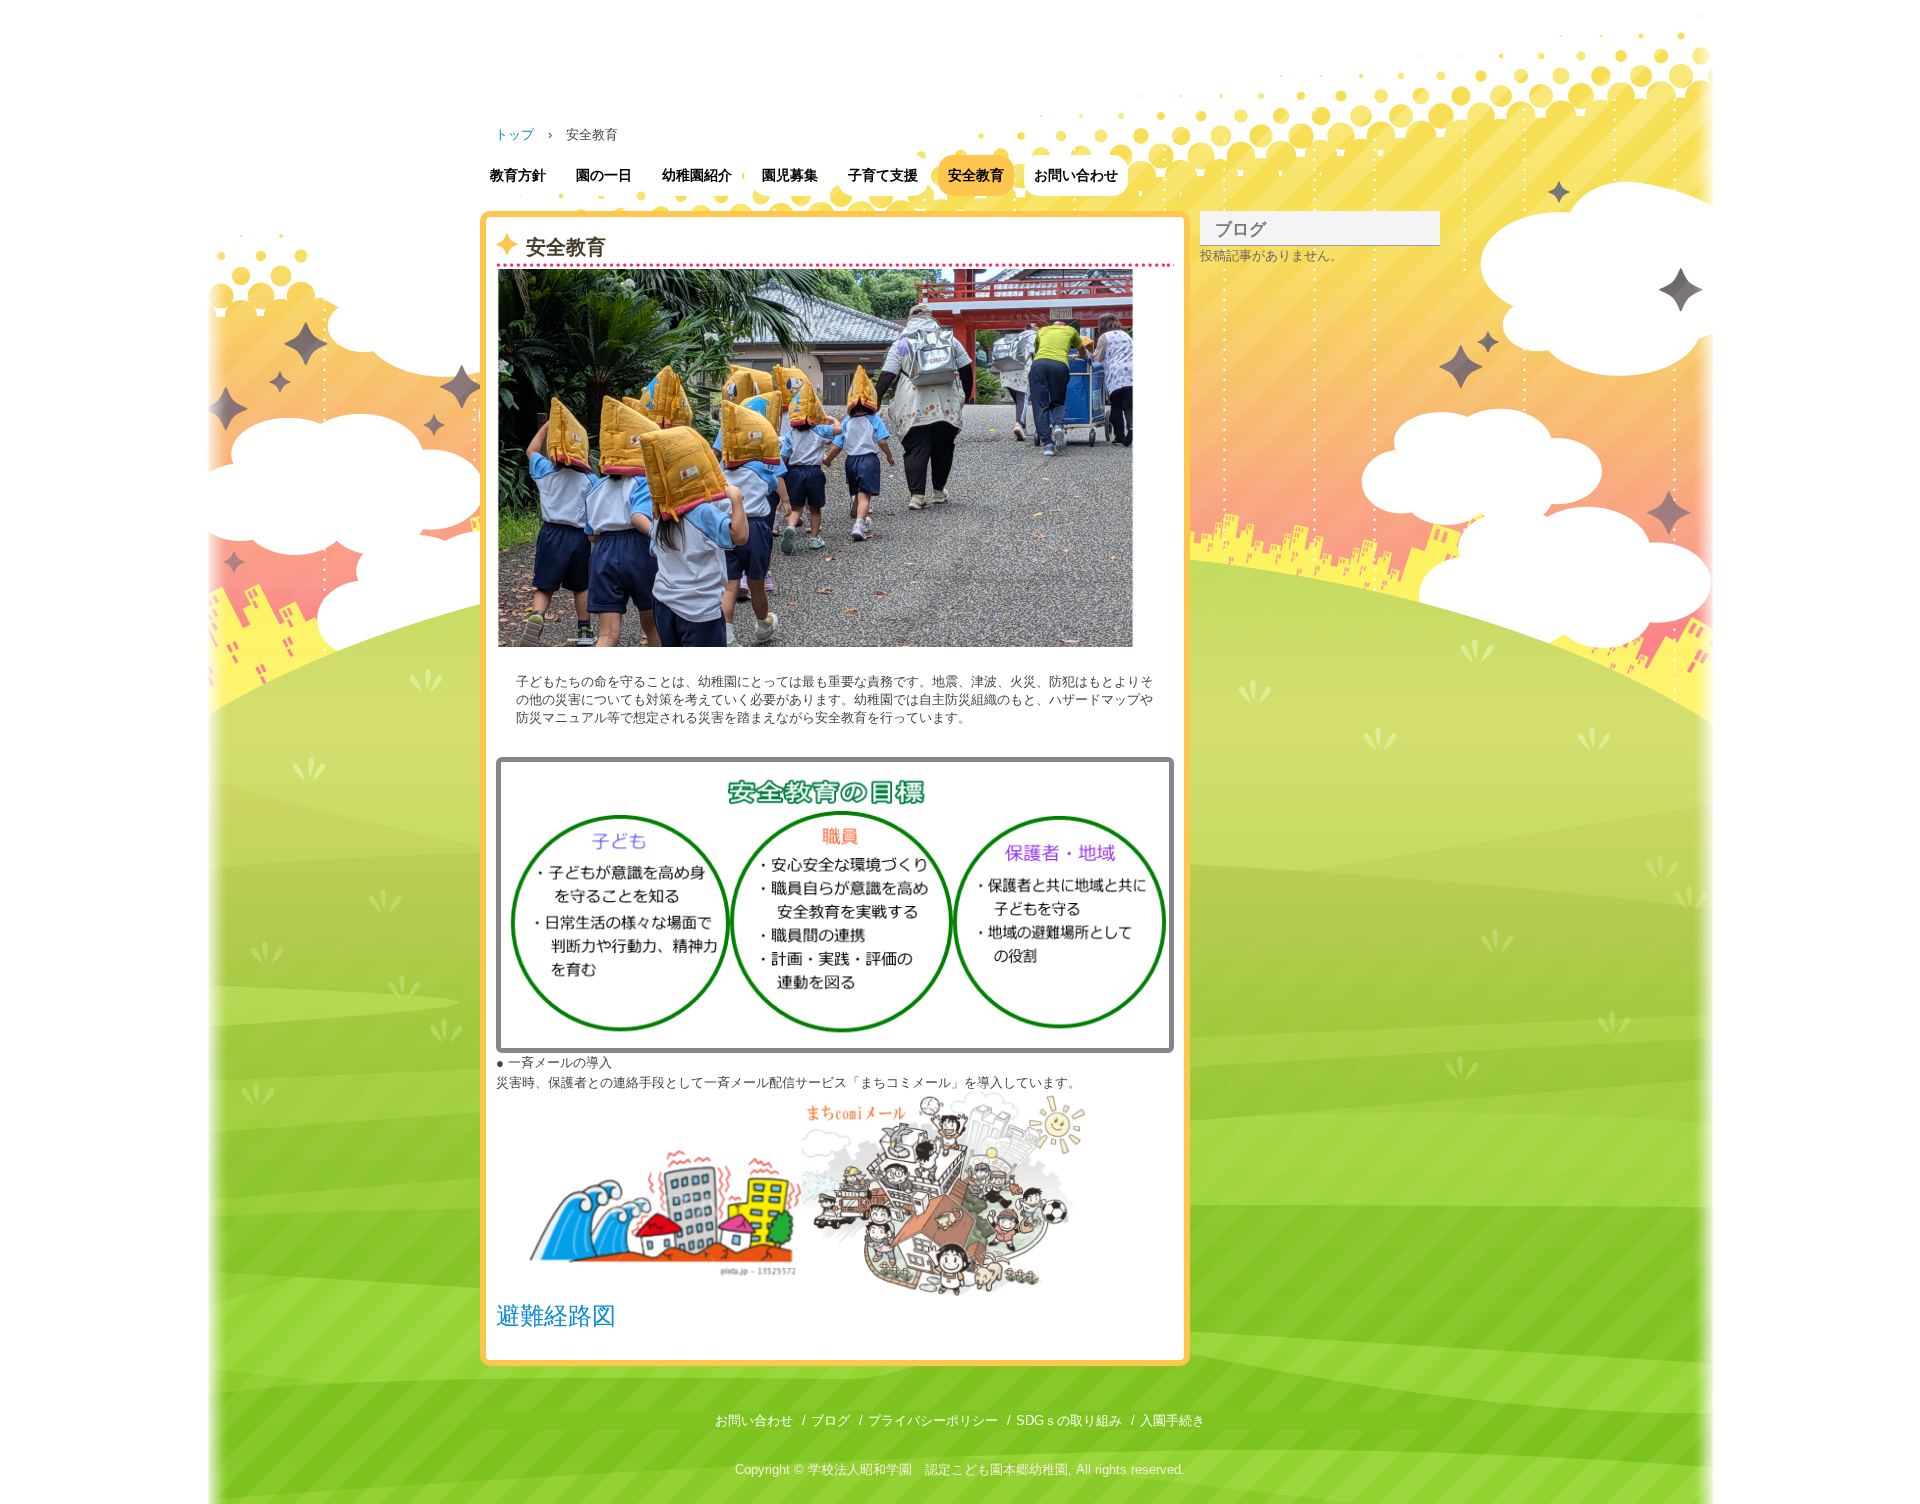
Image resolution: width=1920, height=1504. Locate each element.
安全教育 (976, 175)
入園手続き (1172, 1420)
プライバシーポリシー (933, 1420)
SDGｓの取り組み (1069, 1420)
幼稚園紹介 (697, 175)
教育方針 (518, 175)
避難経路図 (556, 1315)
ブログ (1240, 229)
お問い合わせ (1076, 175)
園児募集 (790, 175)
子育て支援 (883, 175)
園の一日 (604, 175)
